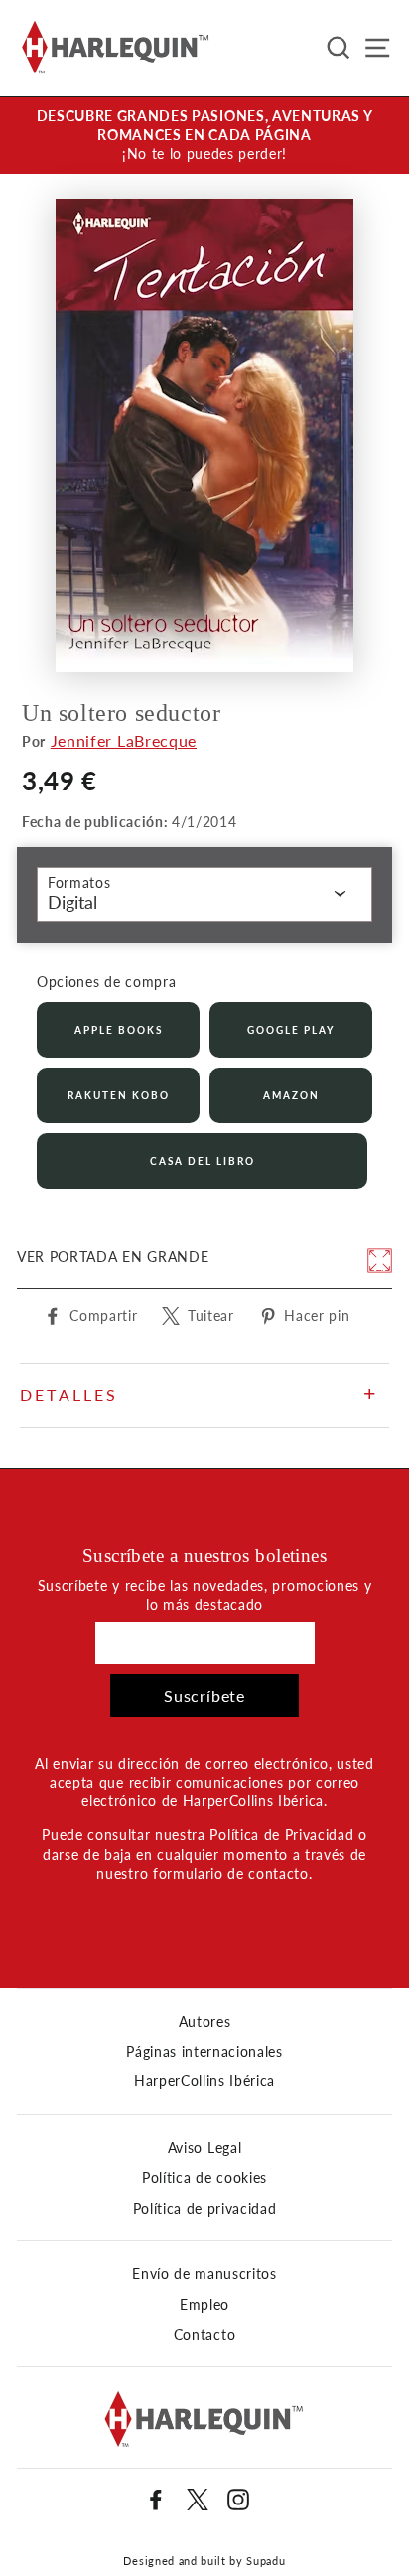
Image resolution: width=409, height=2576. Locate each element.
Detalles (69, 1395)
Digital (72, 902)
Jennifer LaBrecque (124, 740)
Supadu (266, 2561)
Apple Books (119, 1030)
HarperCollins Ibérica (204, 2081)
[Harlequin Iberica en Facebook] (156, 2500)
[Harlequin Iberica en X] (198, 2500)
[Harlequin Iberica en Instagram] (238, 2500)
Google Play (291, 1030)
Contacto (204, 2335)
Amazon (291, 1095)
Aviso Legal (204, 2148)
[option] (204, 136)
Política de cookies (204, 2178)
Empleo (204, 2305)
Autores (205, 2022)
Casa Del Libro (203, 1161)
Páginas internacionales (204, 2052)
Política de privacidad (205, 2209)
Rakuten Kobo (119, 1095)
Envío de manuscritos (204, 2274)
